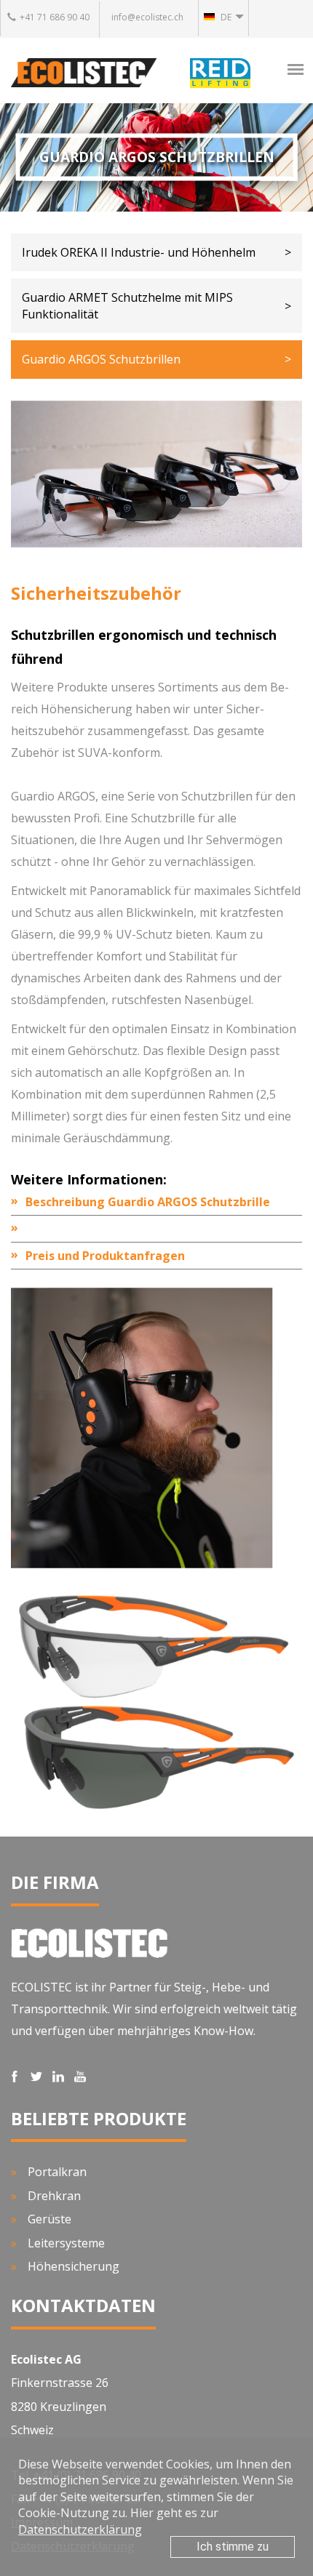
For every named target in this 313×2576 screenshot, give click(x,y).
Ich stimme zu (233, 2547)
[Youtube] (82, 2077)
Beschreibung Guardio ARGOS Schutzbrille (148, 1202)
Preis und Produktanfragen (105, 1256)
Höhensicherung (74, 2266)
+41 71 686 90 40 (55, 17)
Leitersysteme (66, 2243)
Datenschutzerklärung (80, 2529)
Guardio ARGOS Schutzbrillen (101, 359)
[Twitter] (38, 2077)
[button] (223, 18)
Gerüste (49, 2219)
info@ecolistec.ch (147, 17)
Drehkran (54, 2196)
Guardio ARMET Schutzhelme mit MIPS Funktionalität (127, 305)
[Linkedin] (60, 2077)
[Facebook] (16, 2077)
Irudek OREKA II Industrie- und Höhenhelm (139, 252)
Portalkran (57, 2172)
